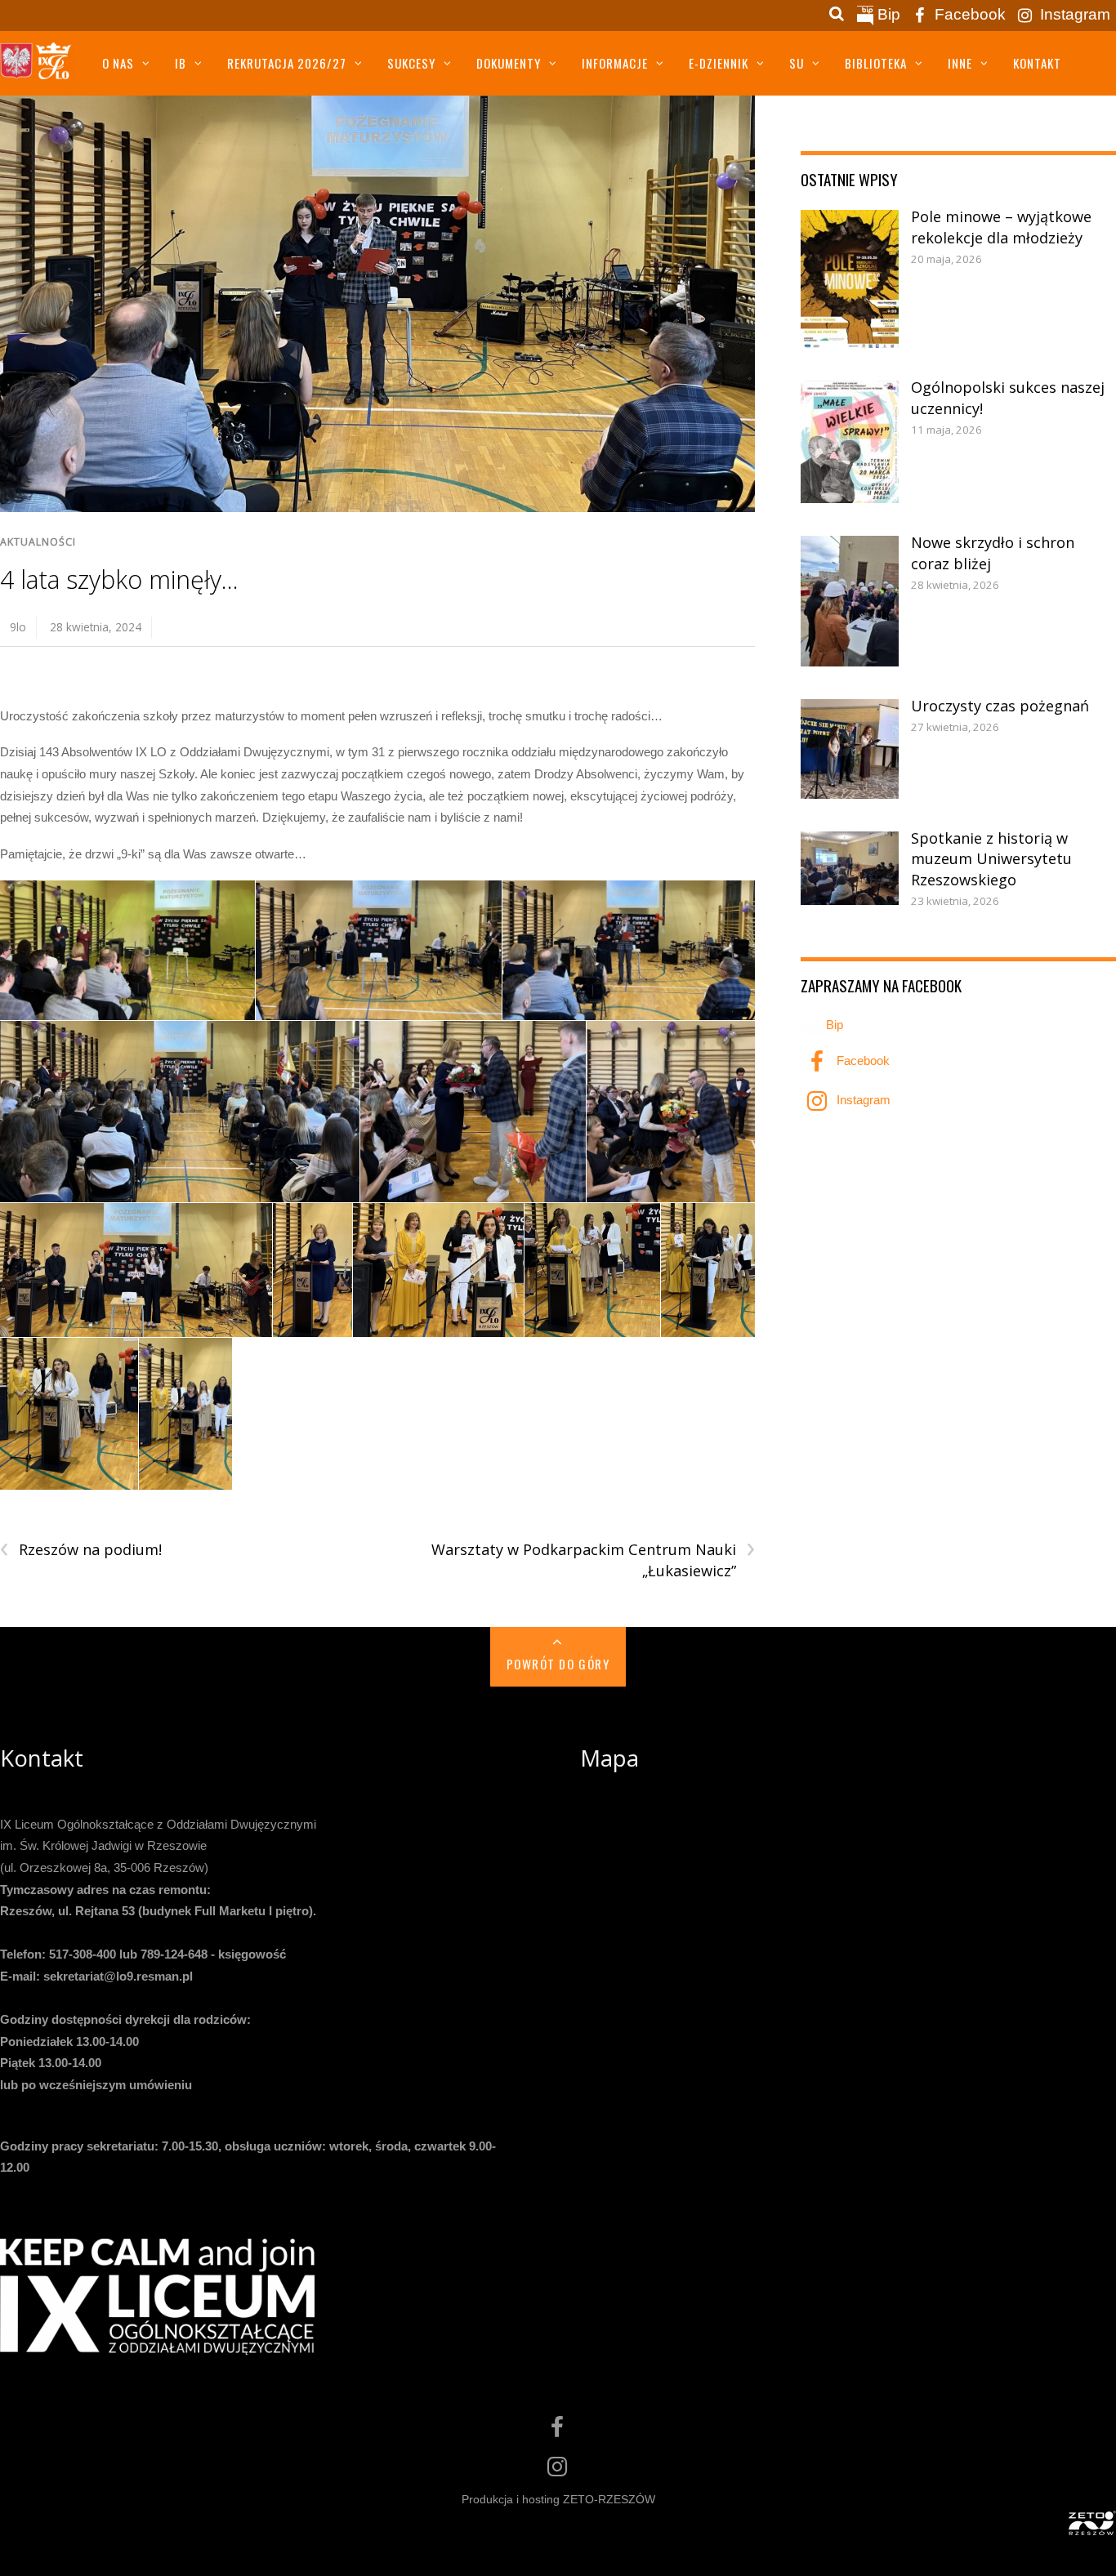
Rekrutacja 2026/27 (287, 63)
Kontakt (1037, 63)
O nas (118, 63)
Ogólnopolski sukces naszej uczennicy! (1008, 398)
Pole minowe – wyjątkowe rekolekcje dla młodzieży (1001, 227)
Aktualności (38, 542)
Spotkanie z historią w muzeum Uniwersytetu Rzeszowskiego (991, 859)
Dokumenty (509, 63)
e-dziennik (719, 63)
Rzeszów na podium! (81, 1550)
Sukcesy (411, 63)
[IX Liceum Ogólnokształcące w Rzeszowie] (37, 68)
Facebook (968, 14)
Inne (960, 63)
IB (181, 63)
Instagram (1073, 14)
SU (797, 63)
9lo (18, 627)
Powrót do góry (558, 1664)
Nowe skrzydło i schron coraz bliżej (993, 553)
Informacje (615, 63)
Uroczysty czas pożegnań (1000, 706)
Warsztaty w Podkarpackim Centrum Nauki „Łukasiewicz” (593, 1560)
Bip (887, 14)
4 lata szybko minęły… (119, 579)
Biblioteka (876, 63)
